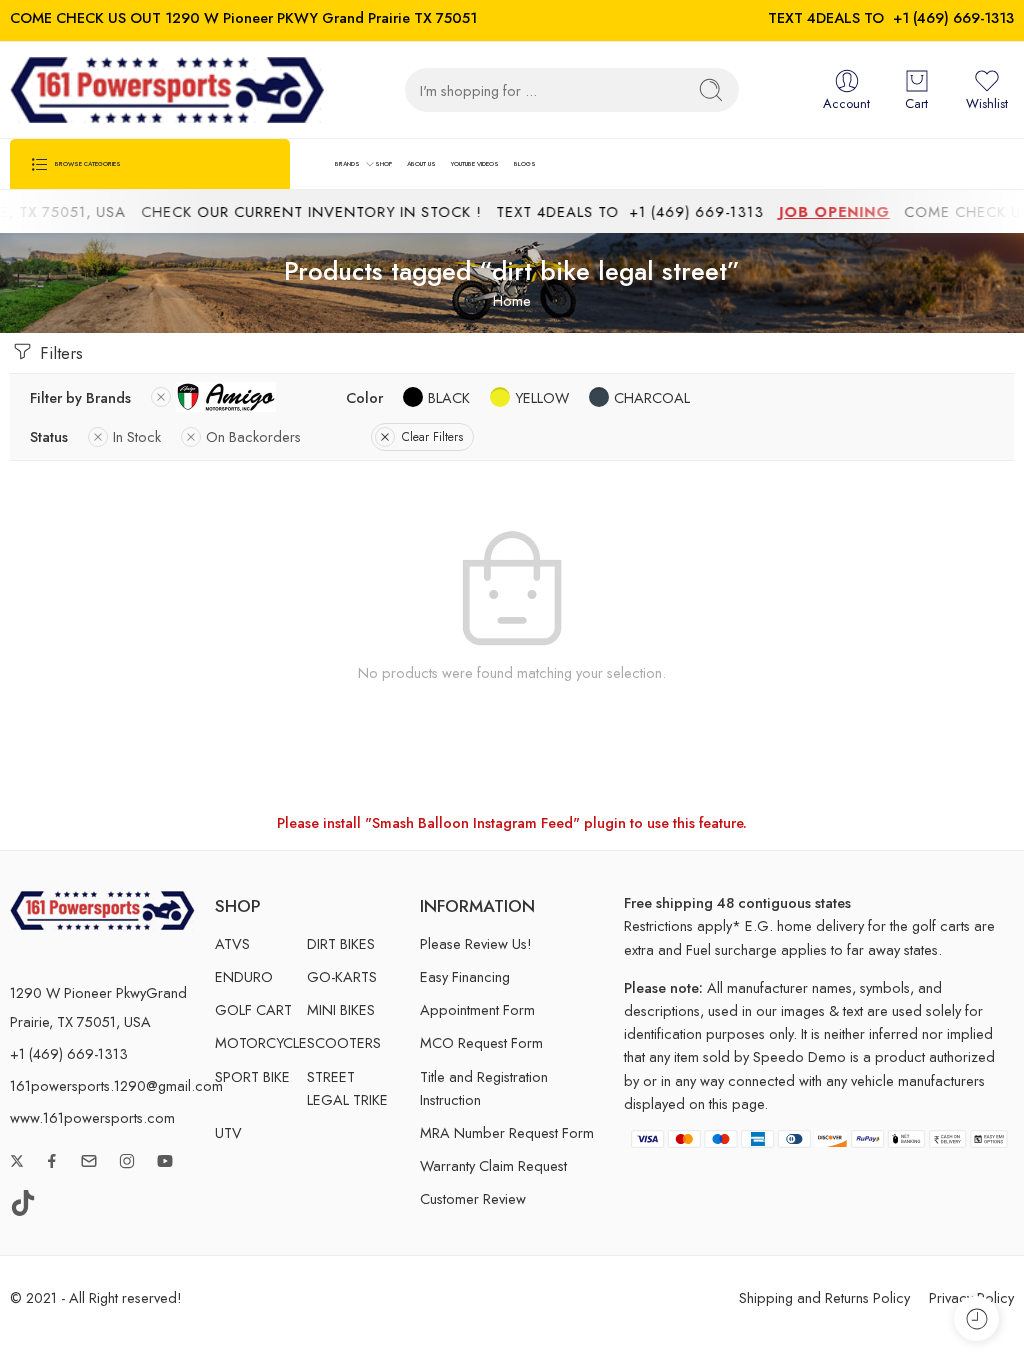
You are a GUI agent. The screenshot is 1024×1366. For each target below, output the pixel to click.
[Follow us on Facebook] (52, 1161)
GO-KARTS (342, 976)
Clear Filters (432, 437)
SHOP (383, 163)
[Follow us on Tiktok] (23, 1203)
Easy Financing (465, 976)
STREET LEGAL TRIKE (347, 1088)
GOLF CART (253, 1009)
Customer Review (473, 1198)
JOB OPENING (818, 211)
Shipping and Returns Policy (824, 1297)
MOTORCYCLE (261, 1042)
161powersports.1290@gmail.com (116, 1085)
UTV (228, 1132)
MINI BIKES (341, 1009)
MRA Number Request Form (507, 1132)
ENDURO (244, 976)
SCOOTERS (344, 1042)
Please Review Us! (476, 943)
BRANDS (347, 163)
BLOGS (525, 163)
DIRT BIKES (341, 943)
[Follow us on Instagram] (127, 1161)
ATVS (232, 943)
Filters (59, 353)
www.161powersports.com (92, 1117)
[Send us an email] (89, 1161)
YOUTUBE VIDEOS (475, 163)
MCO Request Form (481, 1042)
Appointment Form (477, 1009)
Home (512, 300)
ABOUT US (421, 163)
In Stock (137, 436)
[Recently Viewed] (976, 1318)
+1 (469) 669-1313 (953, 17)
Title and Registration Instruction (484, 1088)
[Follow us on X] (17, 1161)
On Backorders (253, 436)
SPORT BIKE (252, 1076)
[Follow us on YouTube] (165, 1161)
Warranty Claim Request (493, 1165)
